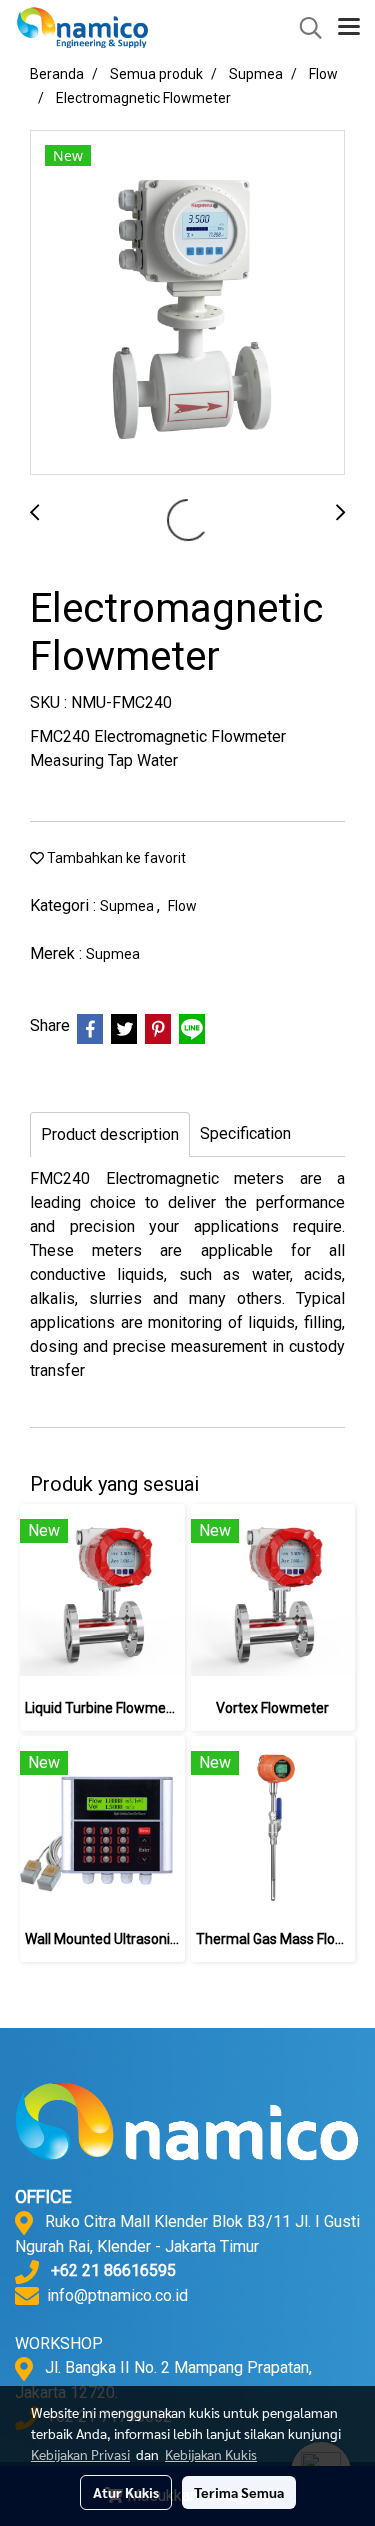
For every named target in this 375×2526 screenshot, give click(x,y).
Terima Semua (239, 2492)
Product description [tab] (110, 1134)
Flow (182, 906)
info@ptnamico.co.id (117, 2295)
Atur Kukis (126, 2492)
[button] (304, 28)
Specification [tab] (245, 1133)
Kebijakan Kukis (211, 2454)
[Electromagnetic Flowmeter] (187, 303)
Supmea (128, 906)
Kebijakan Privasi (80, 2454)
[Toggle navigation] (349, 28)
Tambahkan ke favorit (115, 858)
